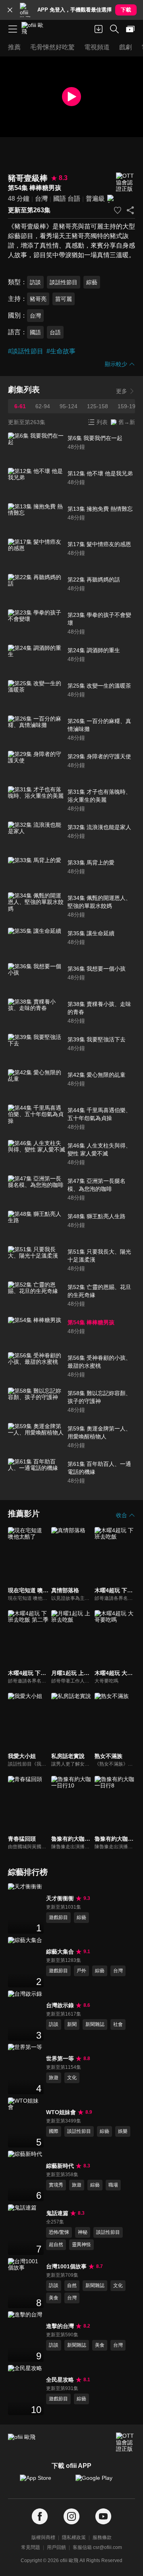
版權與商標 (43, 2537)
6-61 (20, 406)
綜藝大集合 (60, 1952)
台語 (74, 199)
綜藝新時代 (60, 2166)
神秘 (83, 2232)
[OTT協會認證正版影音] (126, 182)
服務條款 (102, 2537)
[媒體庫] (130, 29)
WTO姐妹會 (61, 2112)
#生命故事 (61, 351)
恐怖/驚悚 (59, 2232)
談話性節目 (64, 282)
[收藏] (118, 210)
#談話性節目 (26, 351)
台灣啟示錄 (60, 2005)
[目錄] (13, 29)
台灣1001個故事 (66, 2266)
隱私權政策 (74, 2537)
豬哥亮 (38, 299)
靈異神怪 (81, 2245)
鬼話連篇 (57, 2213)
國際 (54, 2131)
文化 (72, 2078)
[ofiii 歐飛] (35, 29)
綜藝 (92, 282)
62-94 (43, 406)
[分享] (130, 210)
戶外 (81, 1971)
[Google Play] (99, 2482)
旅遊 (54, 2078)
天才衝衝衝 (60, 1898)
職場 (113, 2185)
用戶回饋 (56, 2547)
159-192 (128, 406)
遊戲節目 (58, 1917)
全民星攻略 (60, 2380)
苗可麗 (64, 299)
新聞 (72, 2024)
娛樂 (123, 2131)
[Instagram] (71, 2517)
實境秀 (56, 2185)
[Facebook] (40, 2517)
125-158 (98, 406)
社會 (118, 2024)
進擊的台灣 (60, 2326)
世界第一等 (60, 2058)
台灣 (41, 199)
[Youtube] (103, 2517)
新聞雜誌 (95, 2024)
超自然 (56, 2245)
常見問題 (31, 2547)
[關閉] (10, 10)
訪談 (35, 282)
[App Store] (44, 2482)
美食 (54, 2298)
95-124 (69, 406)
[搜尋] (114, 29)
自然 (72, 2285)
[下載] (99, 29)
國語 (60, 199)
